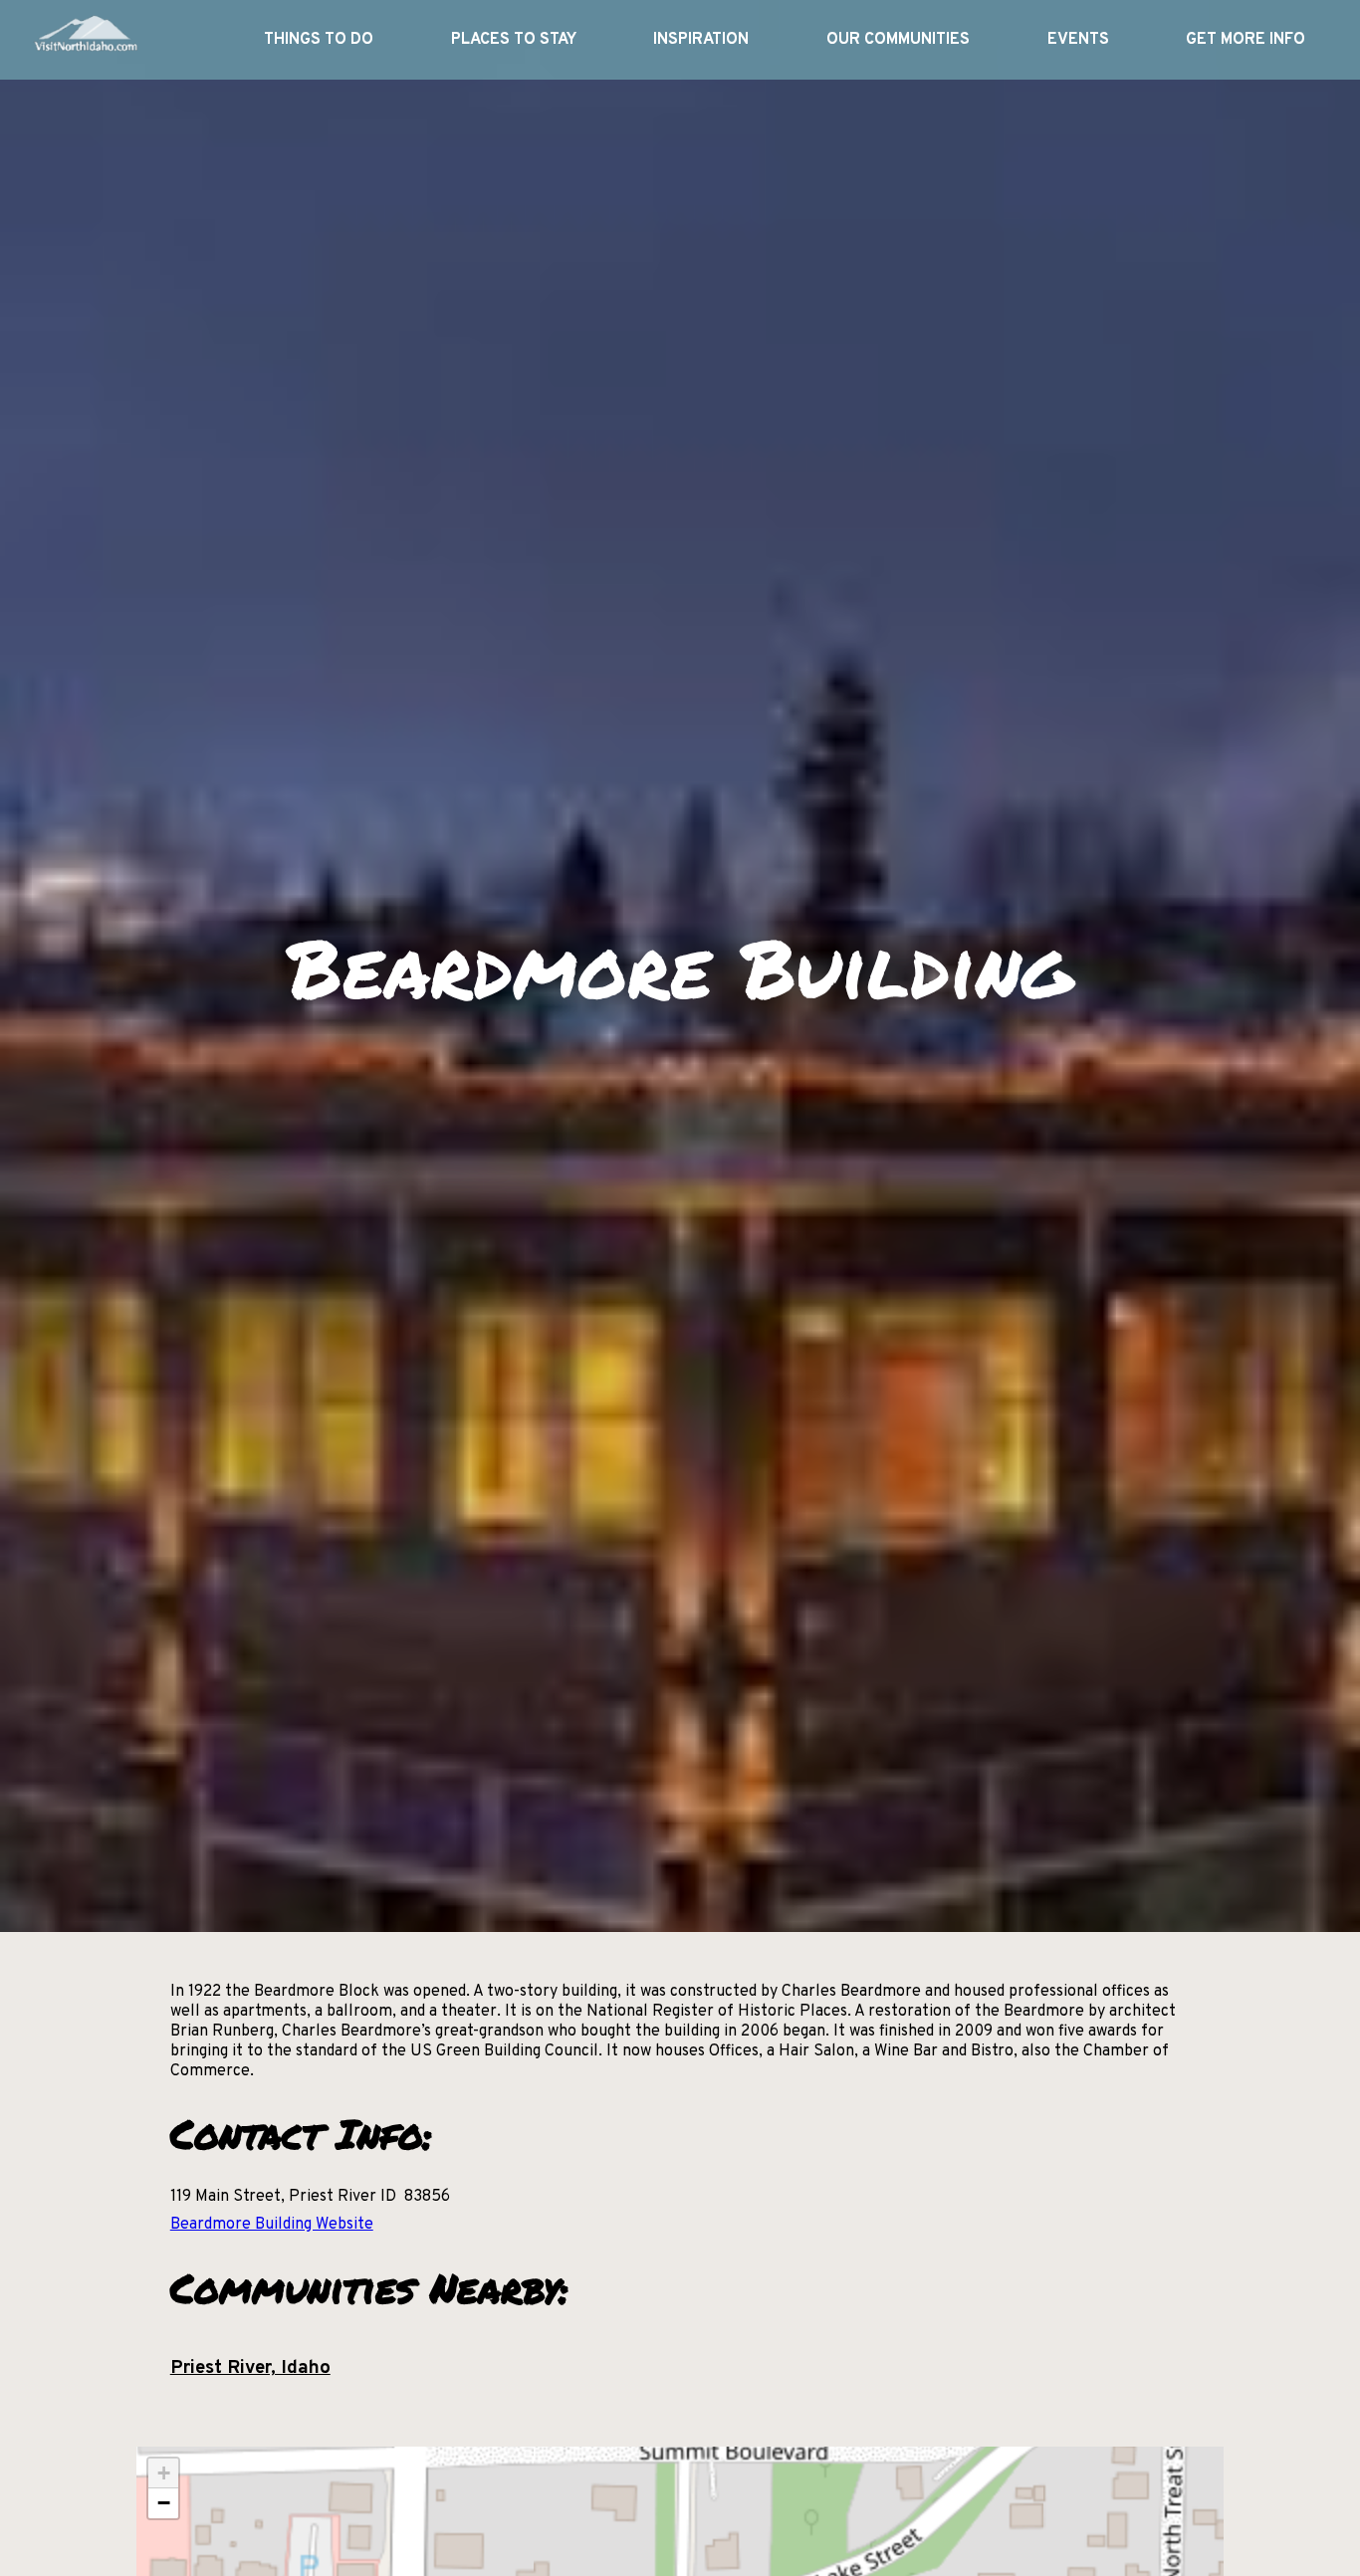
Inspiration (701, 40)
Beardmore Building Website (272, 2225)
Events (1078, 40)
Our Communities (898, 40)
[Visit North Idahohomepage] (85, 40)
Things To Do (319, 40)
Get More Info (1246, 40)
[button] (163, 2473)
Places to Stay (514, 40)
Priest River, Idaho (250, 2368)
